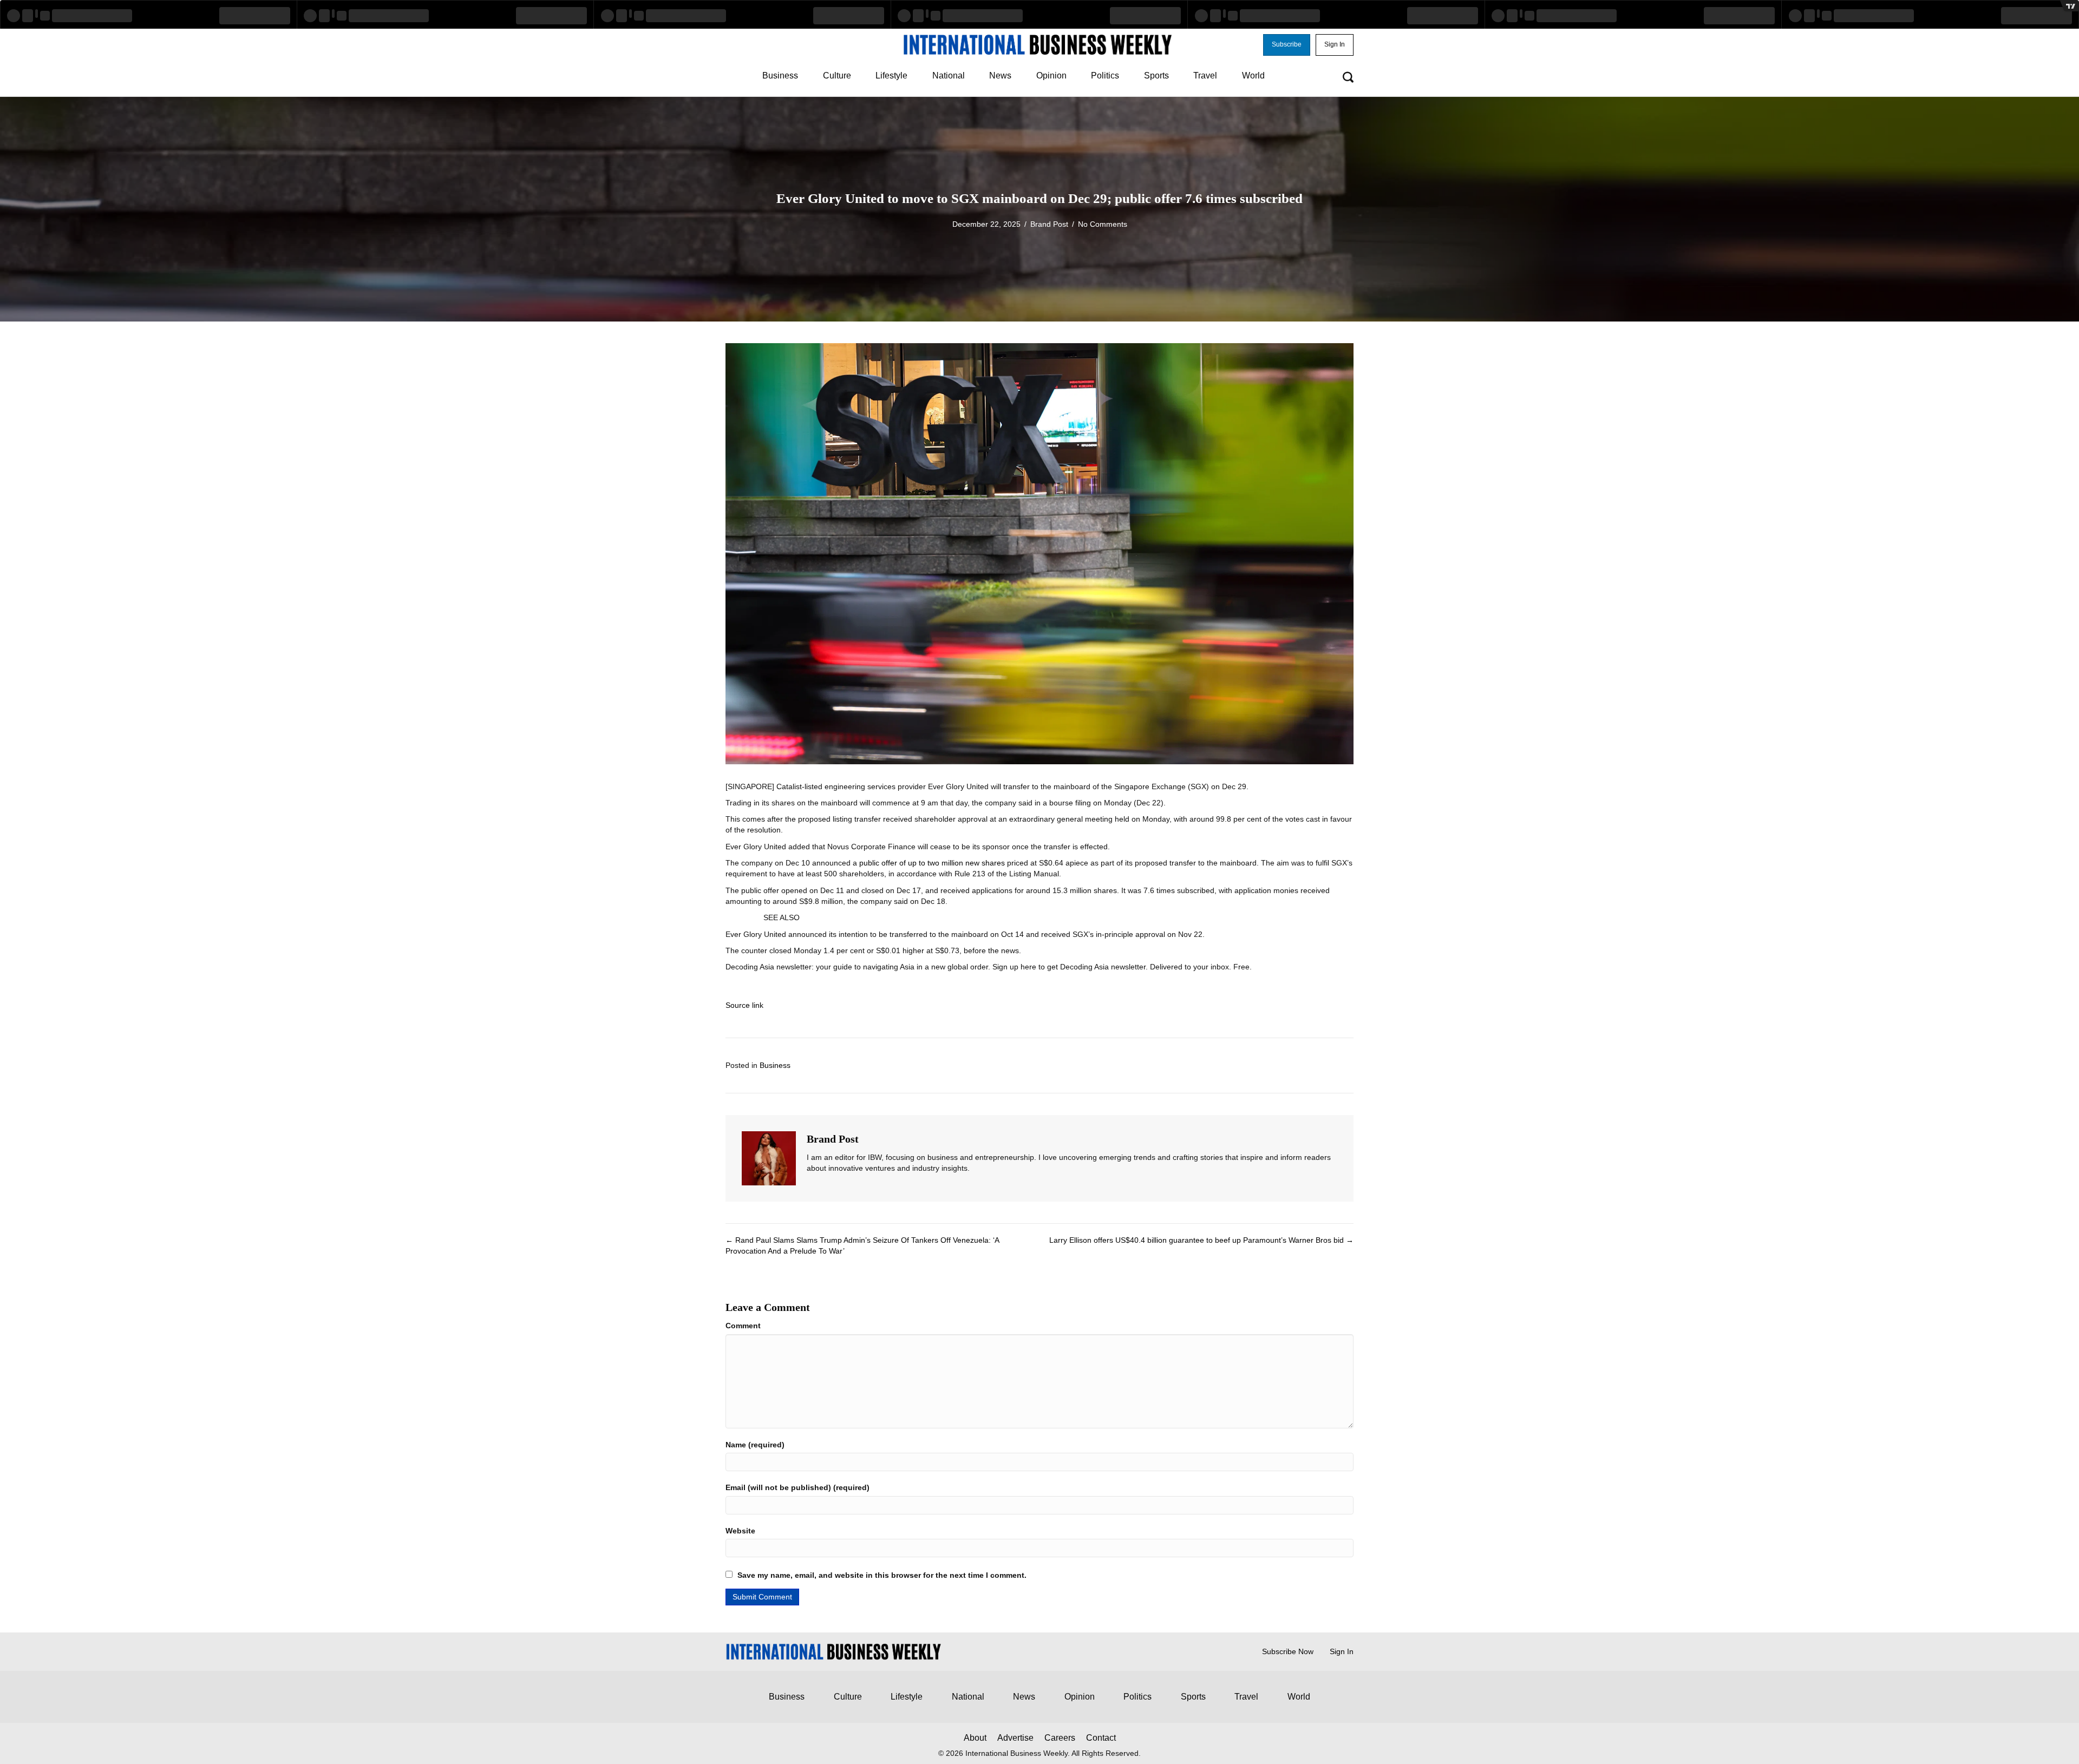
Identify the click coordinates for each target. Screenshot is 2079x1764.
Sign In (1342, 1651)
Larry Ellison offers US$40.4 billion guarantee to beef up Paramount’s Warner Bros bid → (1201, 1240)
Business (775, 1065)
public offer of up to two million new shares (932, 863)
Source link (744, 1005)
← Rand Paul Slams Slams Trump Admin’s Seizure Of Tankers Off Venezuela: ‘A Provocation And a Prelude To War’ (862, 1245)
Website (740, 1531)
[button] (1287, 45)
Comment (743, 1326)
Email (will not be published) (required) (797, 1487)
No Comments (1103, 224)
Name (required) (755, 1445)
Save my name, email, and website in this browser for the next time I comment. (882, 1575)
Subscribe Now (1288, 1651)
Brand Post (1049, 224)
